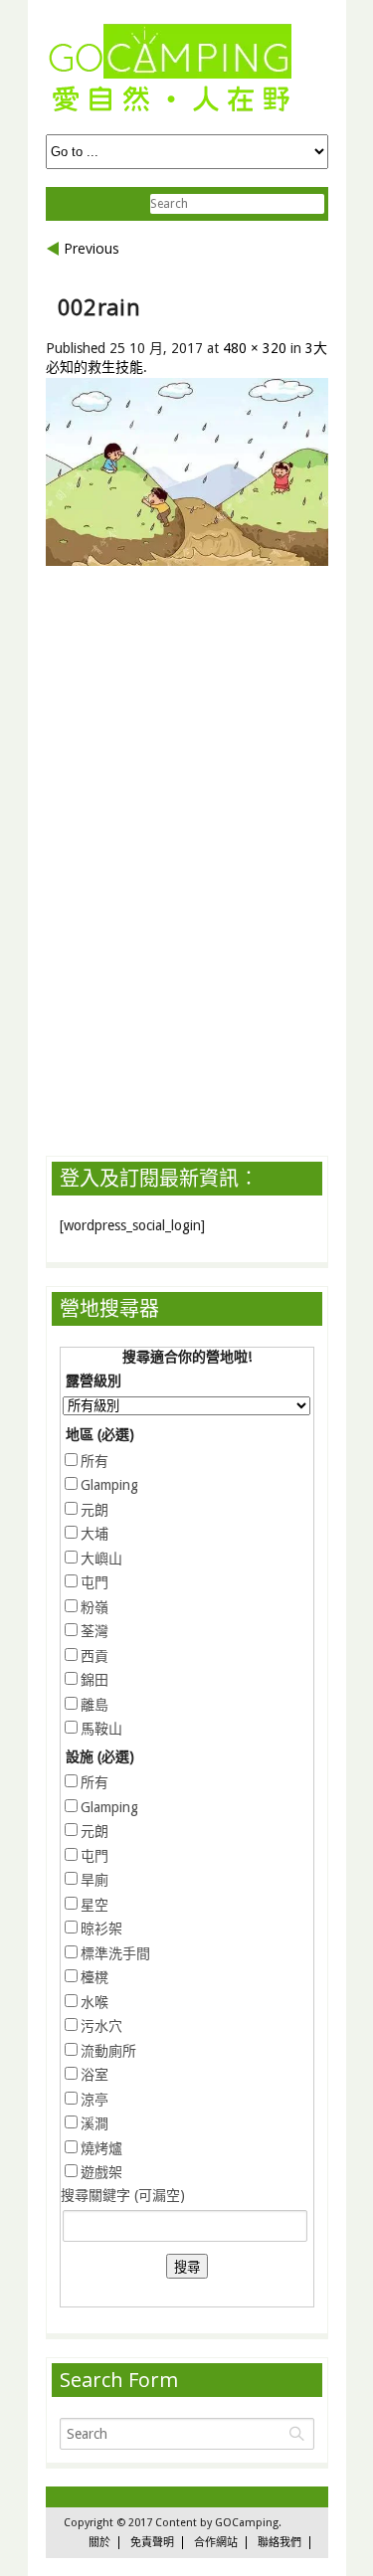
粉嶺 (94, 1607)
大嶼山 (101, 1559)
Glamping (109, 1485)
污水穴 (101, 2026)
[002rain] (187, 561)
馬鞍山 (101, 1729)
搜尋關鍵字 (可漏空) (123, 2195)
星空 (94, 1905)
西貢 (94, 1656)
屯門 (94, 1582)
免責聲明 (152, 2543)
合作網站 (216, 2543)
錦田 (94, 1680)
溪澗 (94, 2123)
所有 (94, 1461)
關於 (99, 2543)
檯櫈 (94, 1977)
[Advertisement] (209, 742)
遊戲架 (101, 2172)
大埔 (94, 1534)
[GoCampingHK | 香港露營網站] (170, 113)
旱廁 (94, 1880)
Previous (92, 248)
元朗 (94, 1510)
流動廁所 (108, 2051)
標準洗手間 (115, 1953)
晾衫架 (101, 1929)
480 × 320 (255, 348)
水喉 (94, 2002)
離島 (94, 1705)
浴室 (94, 2075)
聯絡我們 (280, 2543)
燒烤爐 (101, 2148)
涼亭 (94, 2100)
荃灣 (94, 1631)
